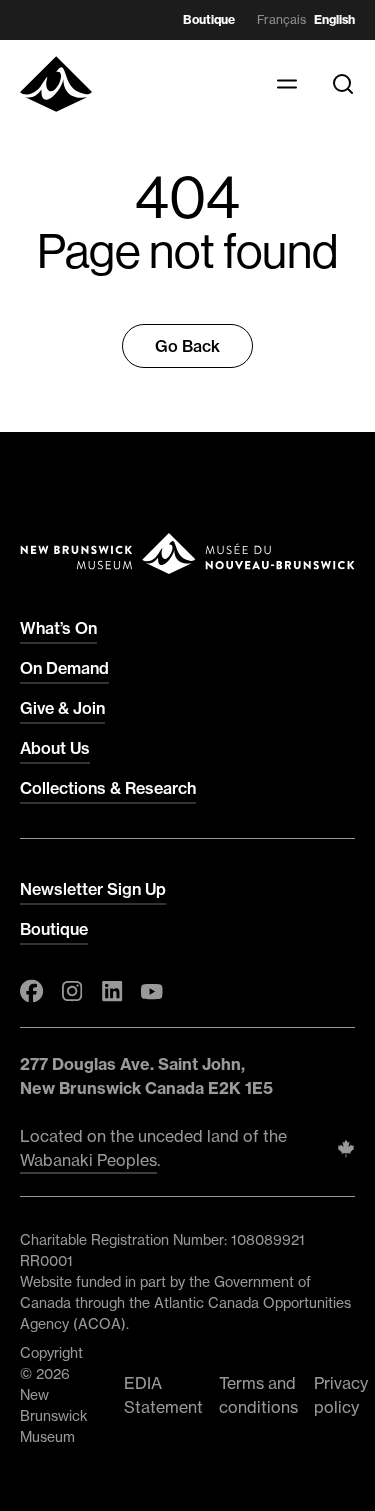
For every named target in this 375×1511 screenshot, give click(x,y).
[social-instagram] (72, 991)
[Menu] (287, 84)
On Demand (64, 668)
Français (281, 19)
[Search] (343, 84)
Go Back (187, 346)
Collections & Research (108, 788)
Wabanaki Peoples (88, 1160)
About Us (55, 748)
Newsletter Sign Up (93, 889)
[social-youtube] (152, 991)
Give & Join (62, 708)
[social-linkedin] (112, 991)
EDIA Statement (163, 1395)
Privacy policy (341, 1395)
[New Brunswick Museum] (56, 84)
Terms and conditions (258, 1395)
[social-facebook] (32, 991)
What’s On (58, 628)
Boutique (209, 19)
